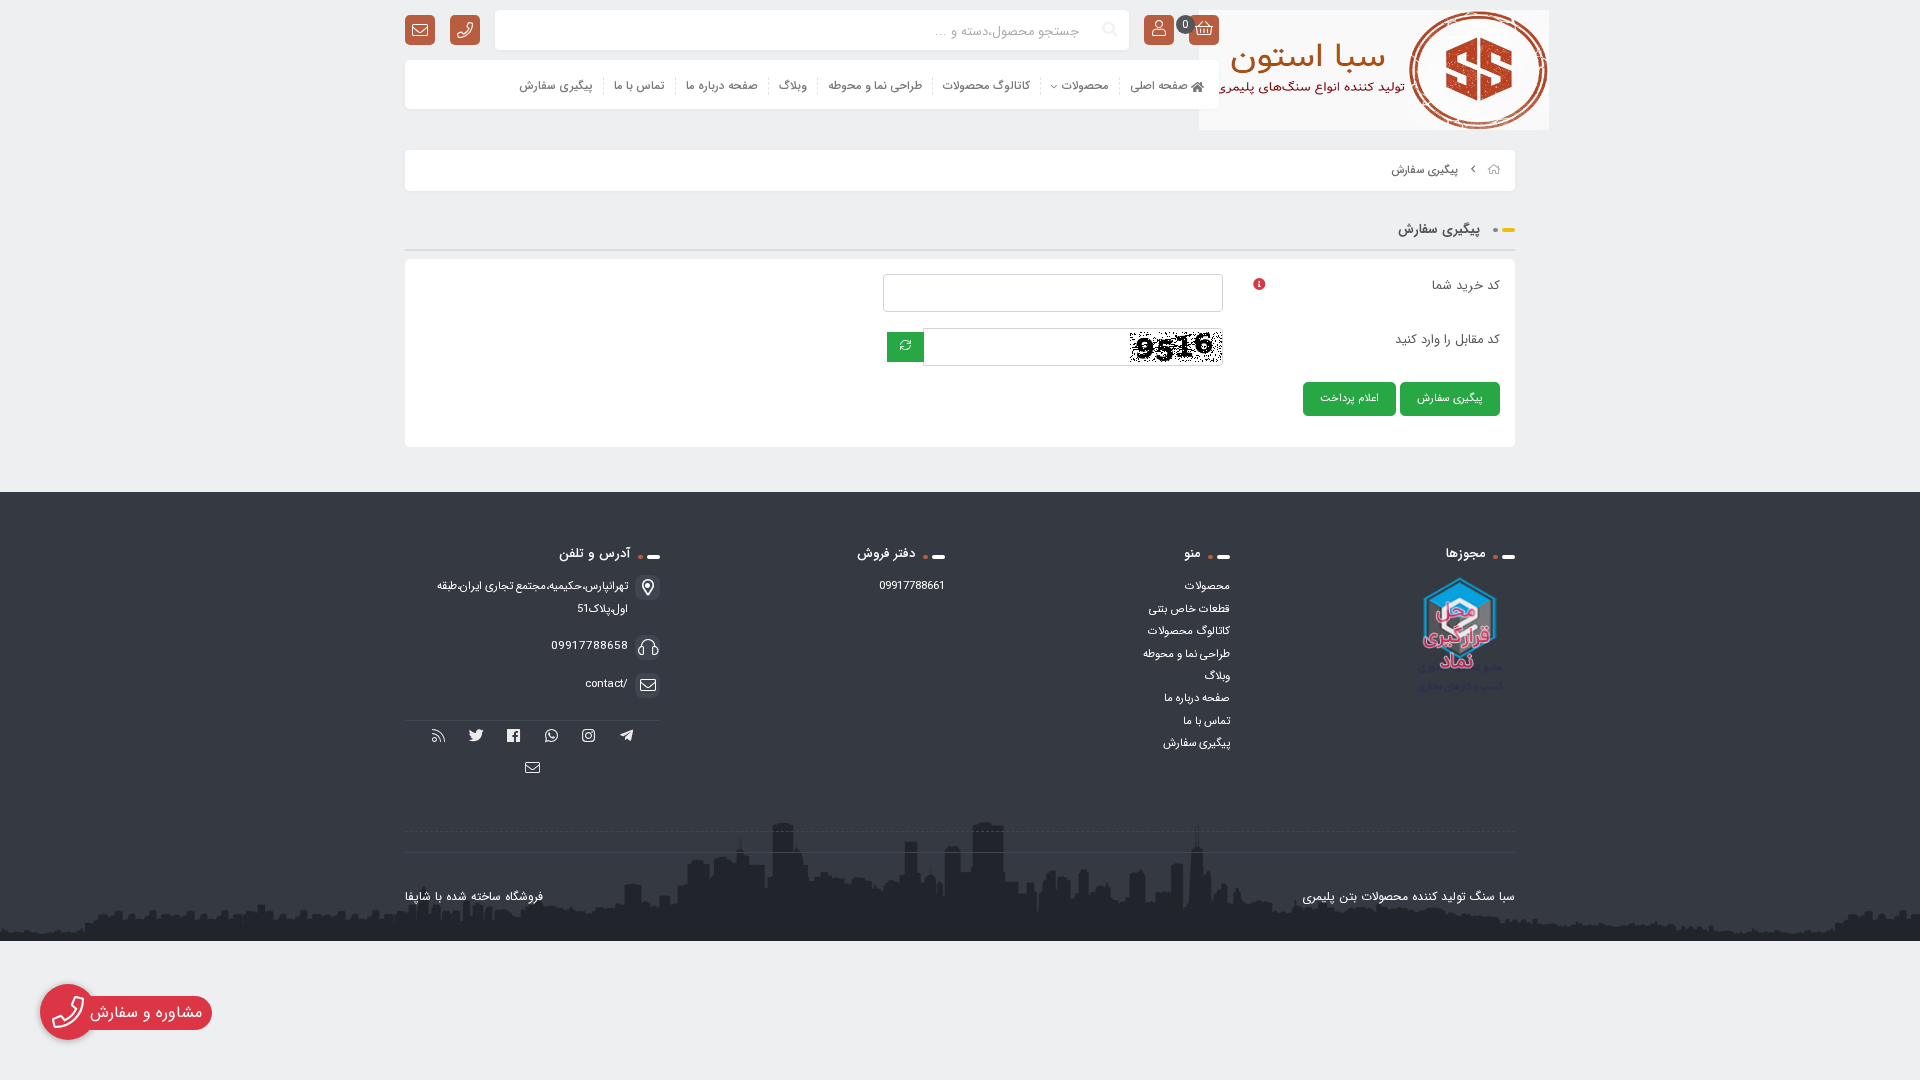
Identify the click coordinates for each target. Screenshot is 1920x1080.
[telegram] (626, 737)
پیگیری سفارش (556, 86)
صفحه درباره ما (722, 86)
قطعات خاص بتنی (1189, 609)
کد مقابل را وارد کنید (1447, 340)
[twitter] (476, 737)
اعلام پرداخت (1349, 398)
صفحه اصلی (1160, 86)
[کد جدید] (905, 347)
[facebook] (513, 737)
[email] (532, 769)
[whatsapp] (551, 737)
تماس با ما (639, 86)
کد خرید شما (1466, 286)
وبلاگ (793, 86)
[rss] (438, 737)
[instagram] (589, 737)
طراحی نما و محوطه (875, 86)
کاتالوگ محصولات (986, 86)
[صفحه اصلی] (1494, 170)
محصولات (1085, 86)
